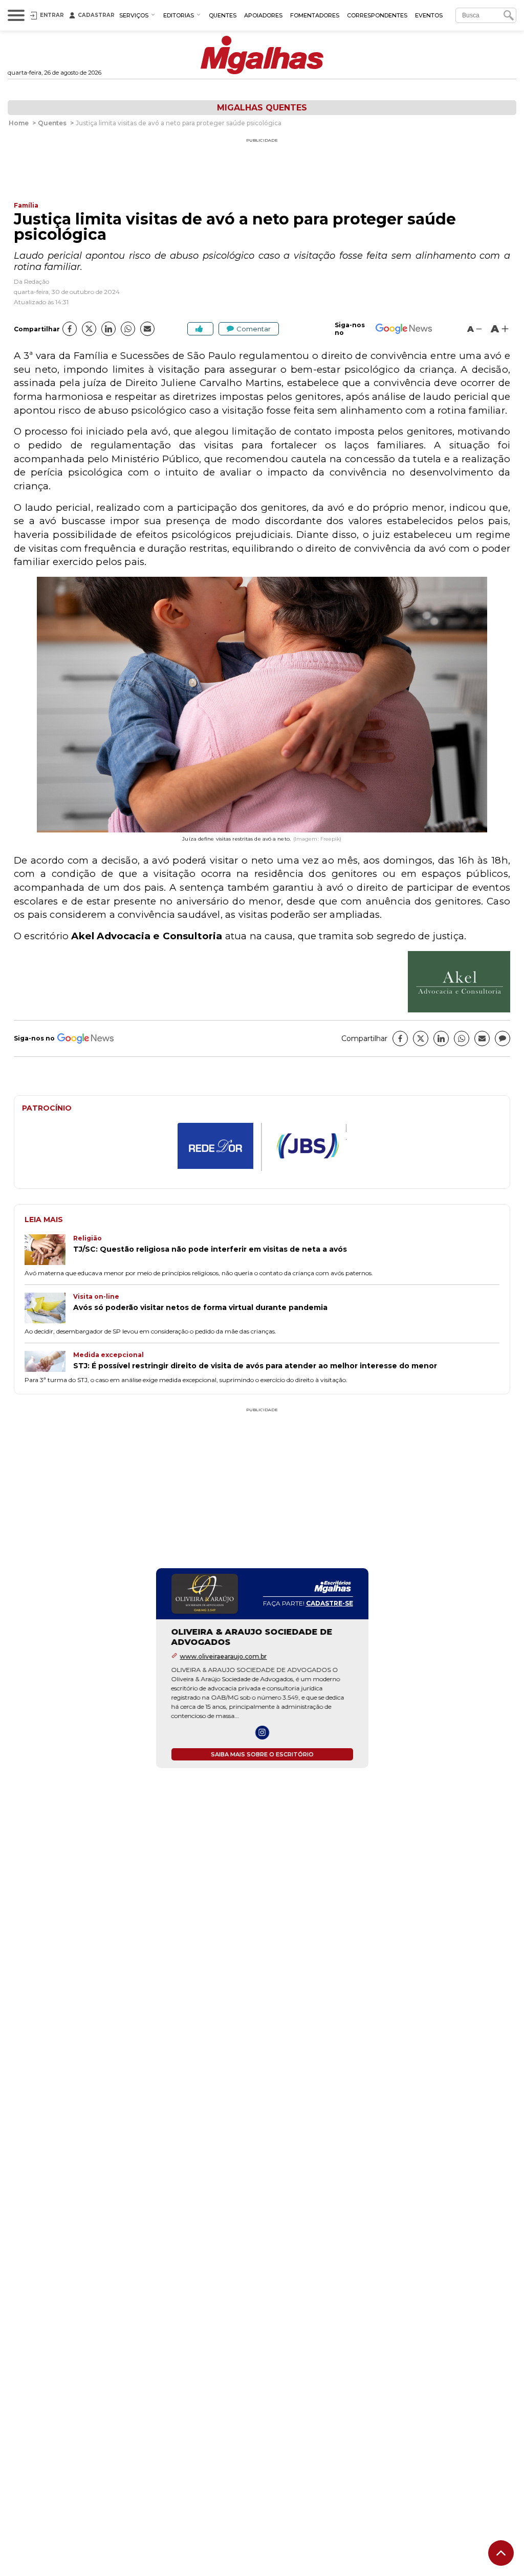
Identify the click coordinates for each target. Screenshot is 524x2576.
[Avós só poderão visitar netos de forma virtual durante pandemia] (49, 1309)
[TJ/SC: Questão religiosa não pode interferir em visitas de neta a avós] (49, 1251)
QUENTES (223, 15)
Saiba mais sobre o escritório (262, 1754)
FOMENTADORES (315, 15)
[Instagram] (262, 1733)
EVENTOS (429, 15)
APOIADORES (263, 15)
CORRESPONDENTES (377, 15)
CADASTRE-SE (330, 1603)
